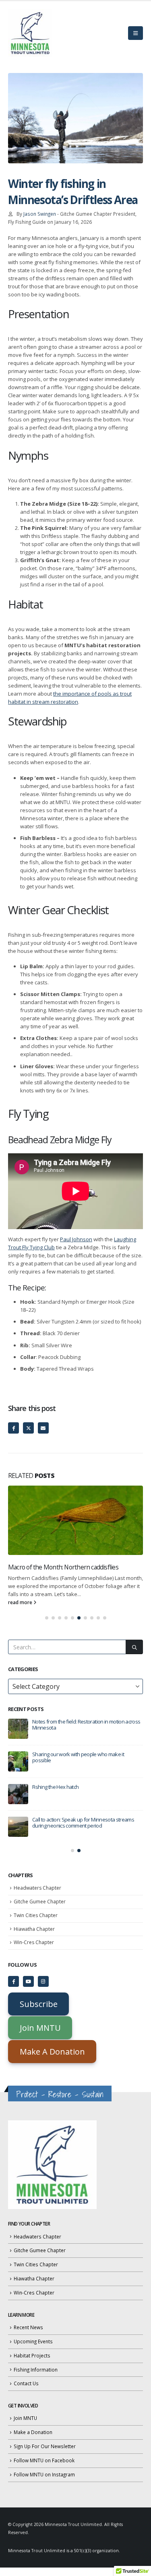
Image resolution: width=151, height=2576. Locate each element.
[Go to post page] (75, 1520)
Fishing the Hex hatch (55, 1787)
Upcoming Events (33, 2341)
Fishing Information (36, 2370)
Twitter (28, 1428)
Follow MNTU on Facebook (44, 2460)
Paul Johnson (76, 1239)
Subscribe (39, 2004)
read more (21, 1602)
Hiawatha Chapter (34, 1929)
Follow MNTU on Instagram (44, 2474)
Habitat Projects (32, 2355)
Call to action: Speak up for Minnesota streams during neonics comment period (83, 1823)
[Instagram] (43, 1981)
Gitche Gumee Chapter (40, 1902)
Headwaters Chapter (37, 1888)
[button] (47, 1618)
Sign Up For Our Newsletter (45, 2446)
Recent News (28, 2327)
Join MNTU (40, 2028)
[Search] (134, 1647)
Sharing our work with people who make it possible (78, 1757)
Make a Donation (33, 2432)
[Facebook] (13, 1981)
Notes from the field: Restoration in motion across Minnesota (86, 1725)
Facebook (13, 1428)
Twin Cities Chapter (36, 1915)
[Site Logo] (30, 33)
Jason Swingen (40, 214)
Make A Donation (52, 2052)
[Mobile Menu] (135, 33)
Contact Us (26, 2383)
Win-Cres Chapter (34, 1942)
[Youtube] (28, 1981)
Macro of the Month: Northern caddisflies (63, 1567)
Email (43, 1428)
